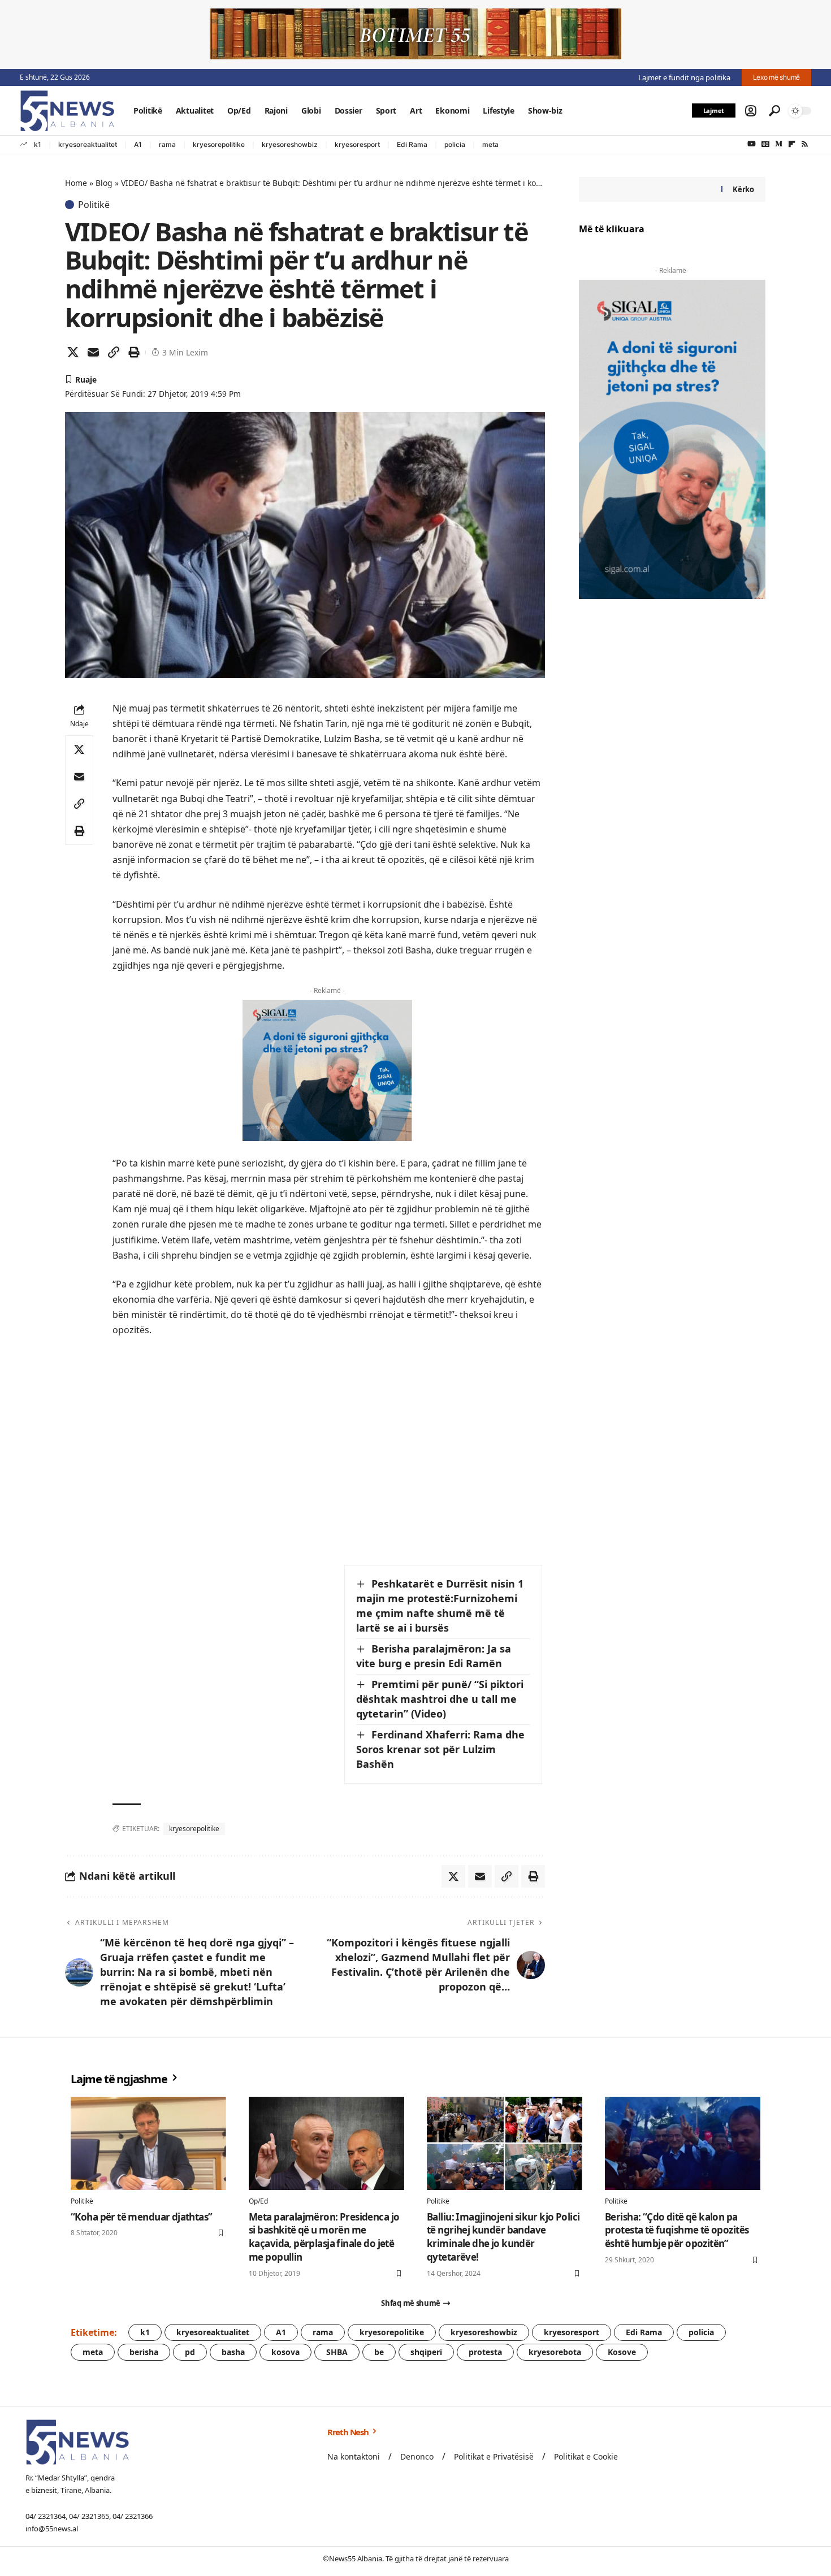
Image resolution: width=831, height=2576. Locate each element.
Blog (104, 183)
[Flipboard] (792, 144)
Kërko (743, 189)
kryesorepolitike (219, 144)
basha (233, 2352)
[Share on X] (73, 352)
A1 (138, 144)
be (379, 2352)
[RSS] (805, 144)
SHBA (337, 2352)
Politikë (94, 205)
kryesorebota (555, 2352)
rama (167, 144)
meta (490, 144)
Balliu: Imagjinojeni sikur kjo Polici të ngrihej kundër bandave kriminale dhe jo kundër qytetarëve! (503, 2237)
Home (76, 183)
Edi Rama (412, 144)
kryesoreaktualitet (88, 144)
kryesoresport (357, 144)
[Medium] (779, 144)
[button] (751, 111)
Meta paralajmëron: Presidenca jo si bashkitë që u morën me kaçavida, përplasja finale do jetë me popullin (324, 2237)
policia (455, 144)
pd (190, 2352)
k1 (38, 144)
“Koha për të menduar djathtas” (142, 2217)
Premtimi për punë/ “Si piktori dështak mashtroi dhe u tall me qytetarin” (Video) (440, 1699)
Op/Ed (258, 2201)
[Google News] (765, 144)
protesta (485, 2352)
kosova (285, 2352)
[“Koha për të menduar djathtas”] (148, 2143)
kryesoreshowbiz (290, 144)
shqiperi (426, 2352)
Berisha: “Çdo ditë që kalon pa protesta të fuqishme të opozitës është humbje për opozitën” (677, 2230)
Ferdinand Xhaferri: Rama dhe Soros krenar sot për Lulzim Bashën (440, 1749)
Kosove (622, 2352)
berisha (144, 2352)
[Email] (93, 352)
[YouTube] (752, 144)
